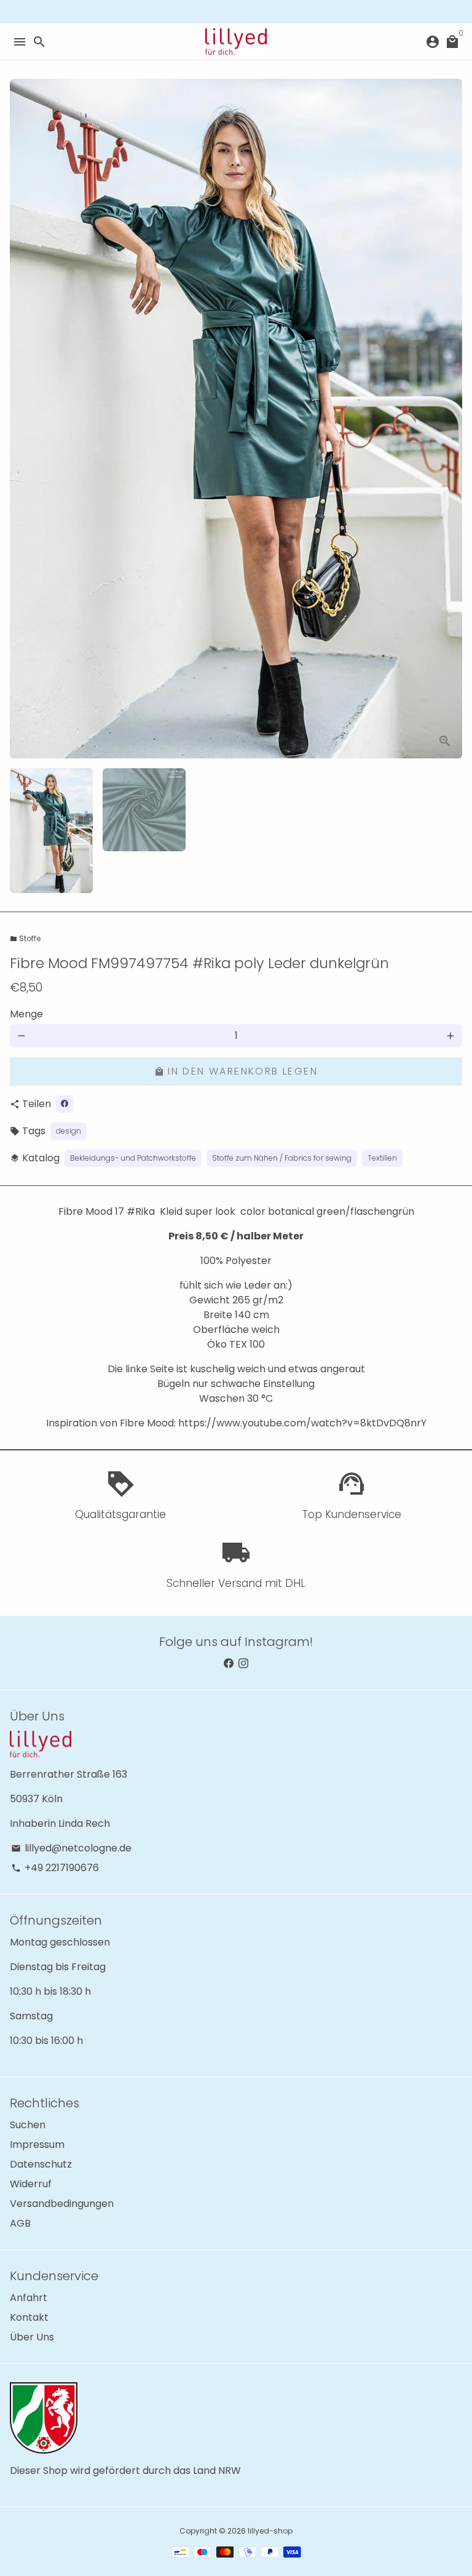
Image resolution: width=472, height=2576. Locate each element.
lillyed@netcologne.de (71, 1848)
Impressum (37, 2145)
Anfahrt (29, 2298)
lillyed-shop (270, 2531)
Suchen (28, 2125)
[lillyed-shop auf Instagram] (243, 1664)
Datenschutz (41, 2164)
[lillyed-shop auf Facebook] (229, 1664)
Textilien (382, 1158)
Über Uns (32, 2337)
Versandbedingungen (62, 2204)
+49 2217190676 (55, 1868)
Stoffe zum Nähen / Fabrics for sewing (282, 1158)
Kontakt (29, 2317)
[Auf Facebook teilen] (65, 1104)
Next (450, 419)
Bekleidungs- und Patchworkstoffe (133, 1158)
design (69, 1131)
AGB (20, 2223)
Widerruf (31, 2184)
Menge (26, 1014)
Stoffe (25, 938)
